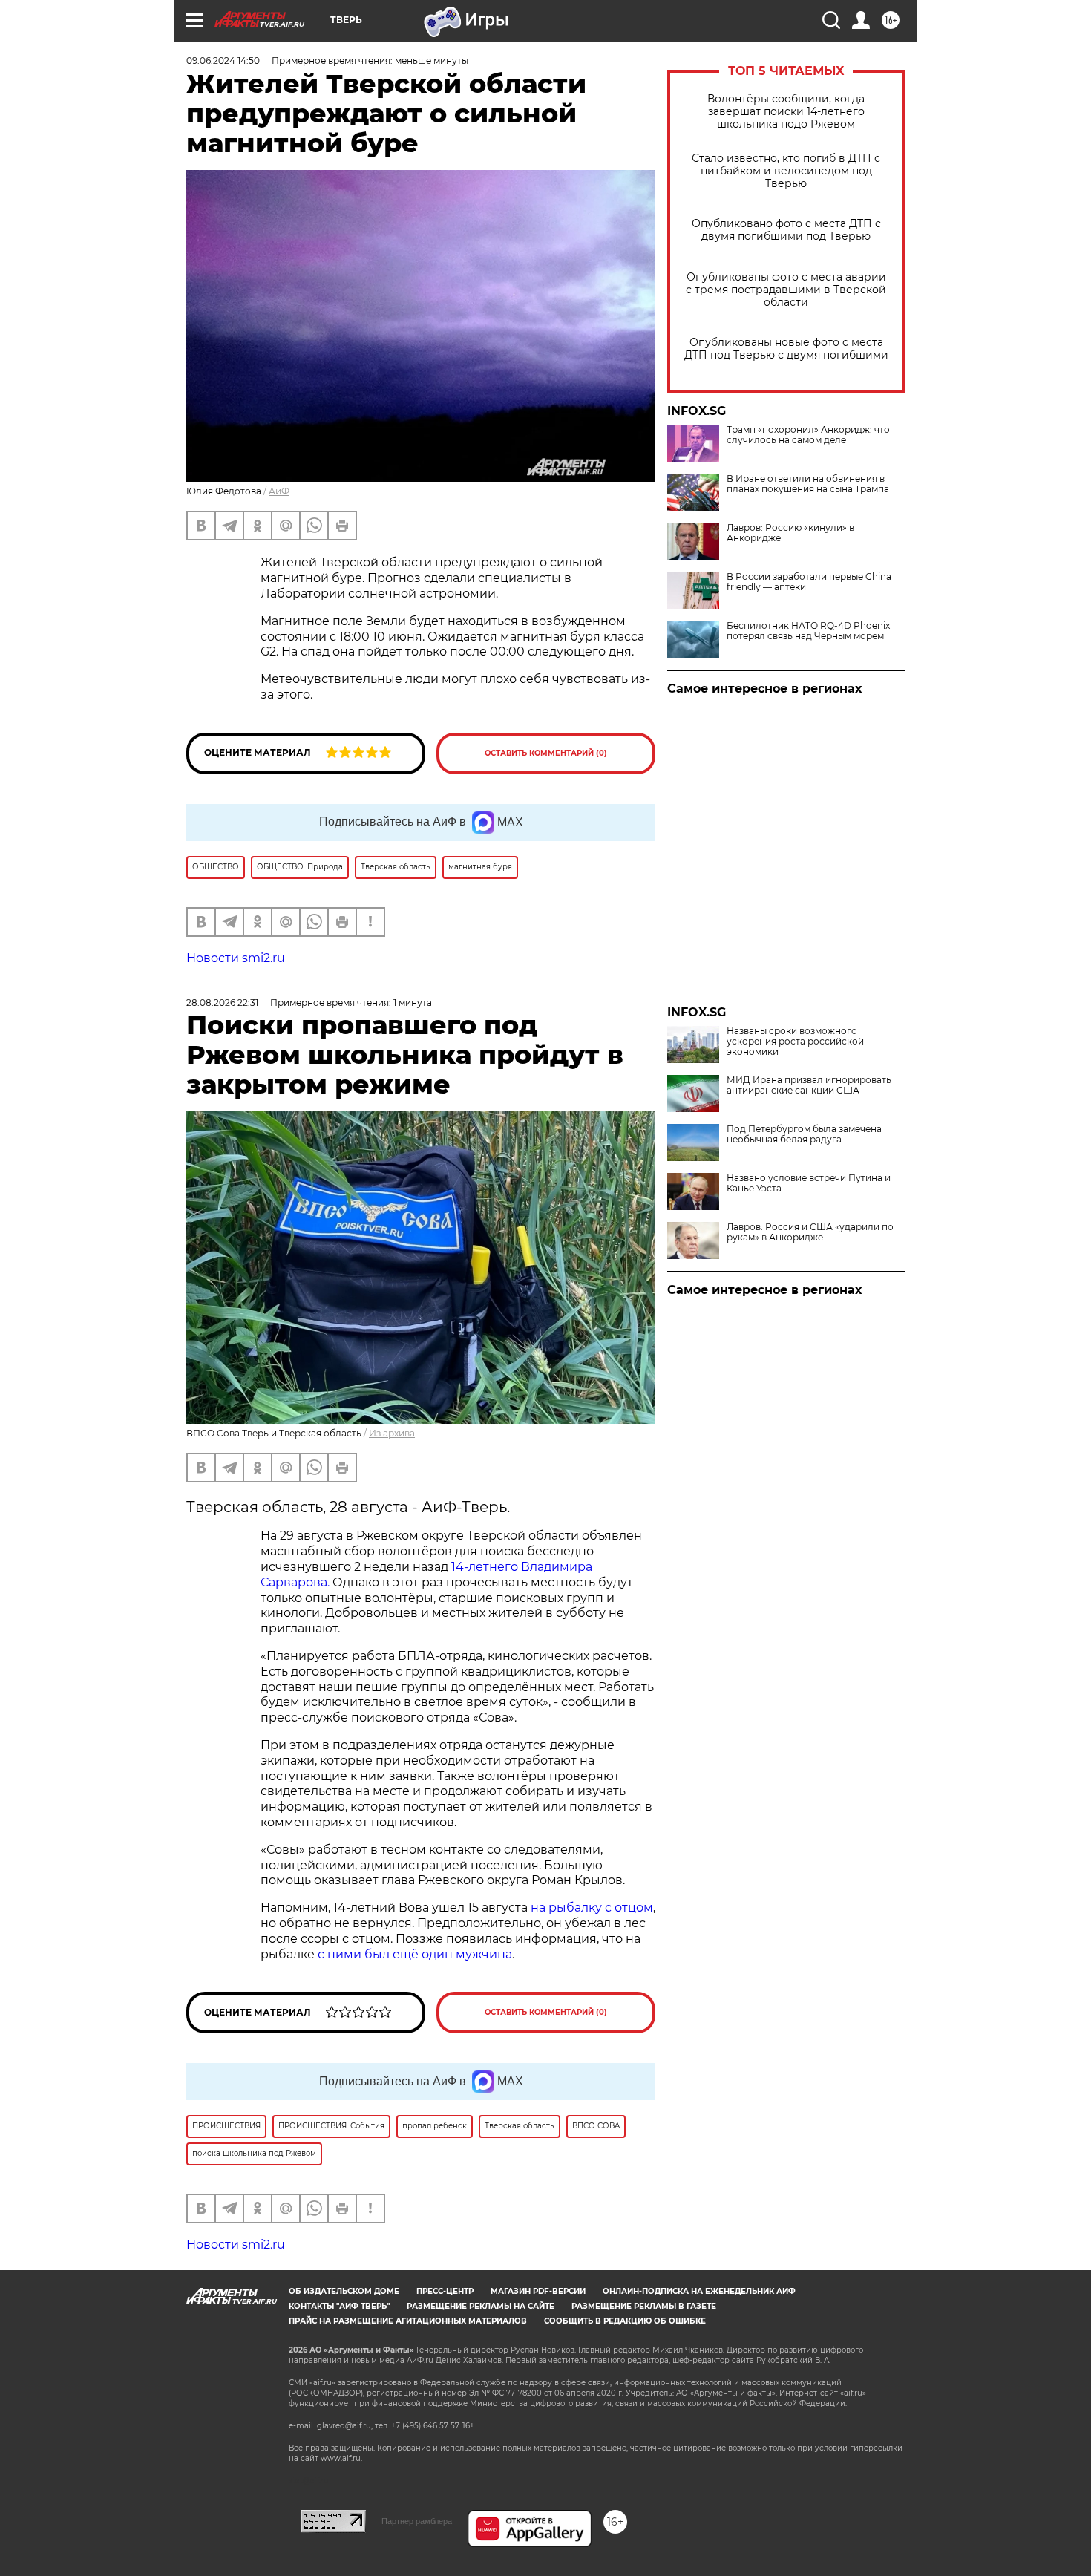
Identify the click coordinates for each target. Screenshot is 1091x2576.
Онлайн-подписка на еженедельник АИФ (699, 2291)
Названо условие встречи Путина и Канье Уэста (809, 1183)
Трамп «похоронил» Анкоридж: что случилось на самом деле (808, 435)
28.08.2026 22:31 (222, 1003)
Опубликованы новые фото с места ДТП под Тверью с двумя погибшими (786, 349)
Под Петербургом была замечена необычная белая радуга (804, 1134)
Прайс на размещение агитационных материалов (408, 2321)
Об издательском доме (344, 2291)
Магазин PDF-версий (538, 2291)
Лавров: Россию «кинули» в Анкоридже (790, 533)
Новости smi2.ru (236, 958)
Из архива (392, 1433)
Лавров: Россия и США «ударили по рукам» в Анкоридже (810, 1232)
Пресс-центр (445, 2291)
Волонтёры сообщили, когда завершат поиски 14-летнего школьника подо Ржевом (786, 112)
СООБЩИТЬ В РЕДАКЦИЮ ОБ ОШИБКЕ (625, 2321)
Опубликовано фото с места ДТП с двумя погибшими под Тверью (786, 230)
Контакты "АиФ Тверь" (339, 2306)
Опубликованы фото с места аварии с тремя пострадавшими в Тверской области (786, 290)
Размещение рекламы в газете (644, 2306)
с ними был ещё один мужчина (415, 1954)
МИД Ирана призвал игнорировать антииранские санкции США (809, 1085)
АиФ (279, 491)
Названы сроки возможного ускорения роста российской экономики (795, 1042)
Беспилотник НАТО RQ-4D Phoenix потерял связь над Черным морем (808, 631)
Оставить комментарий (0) (546, 753)
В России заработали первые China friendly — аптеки (809, 582)
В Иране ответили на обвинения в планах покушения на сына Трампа (808, 484)
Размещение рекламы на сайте (481, 2306)
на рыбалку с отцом (592, 1908)
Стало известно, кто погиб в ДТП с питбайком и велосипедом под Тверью (786, 171)
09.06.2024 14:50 (223, 61)
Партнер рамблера (417, 2521)
